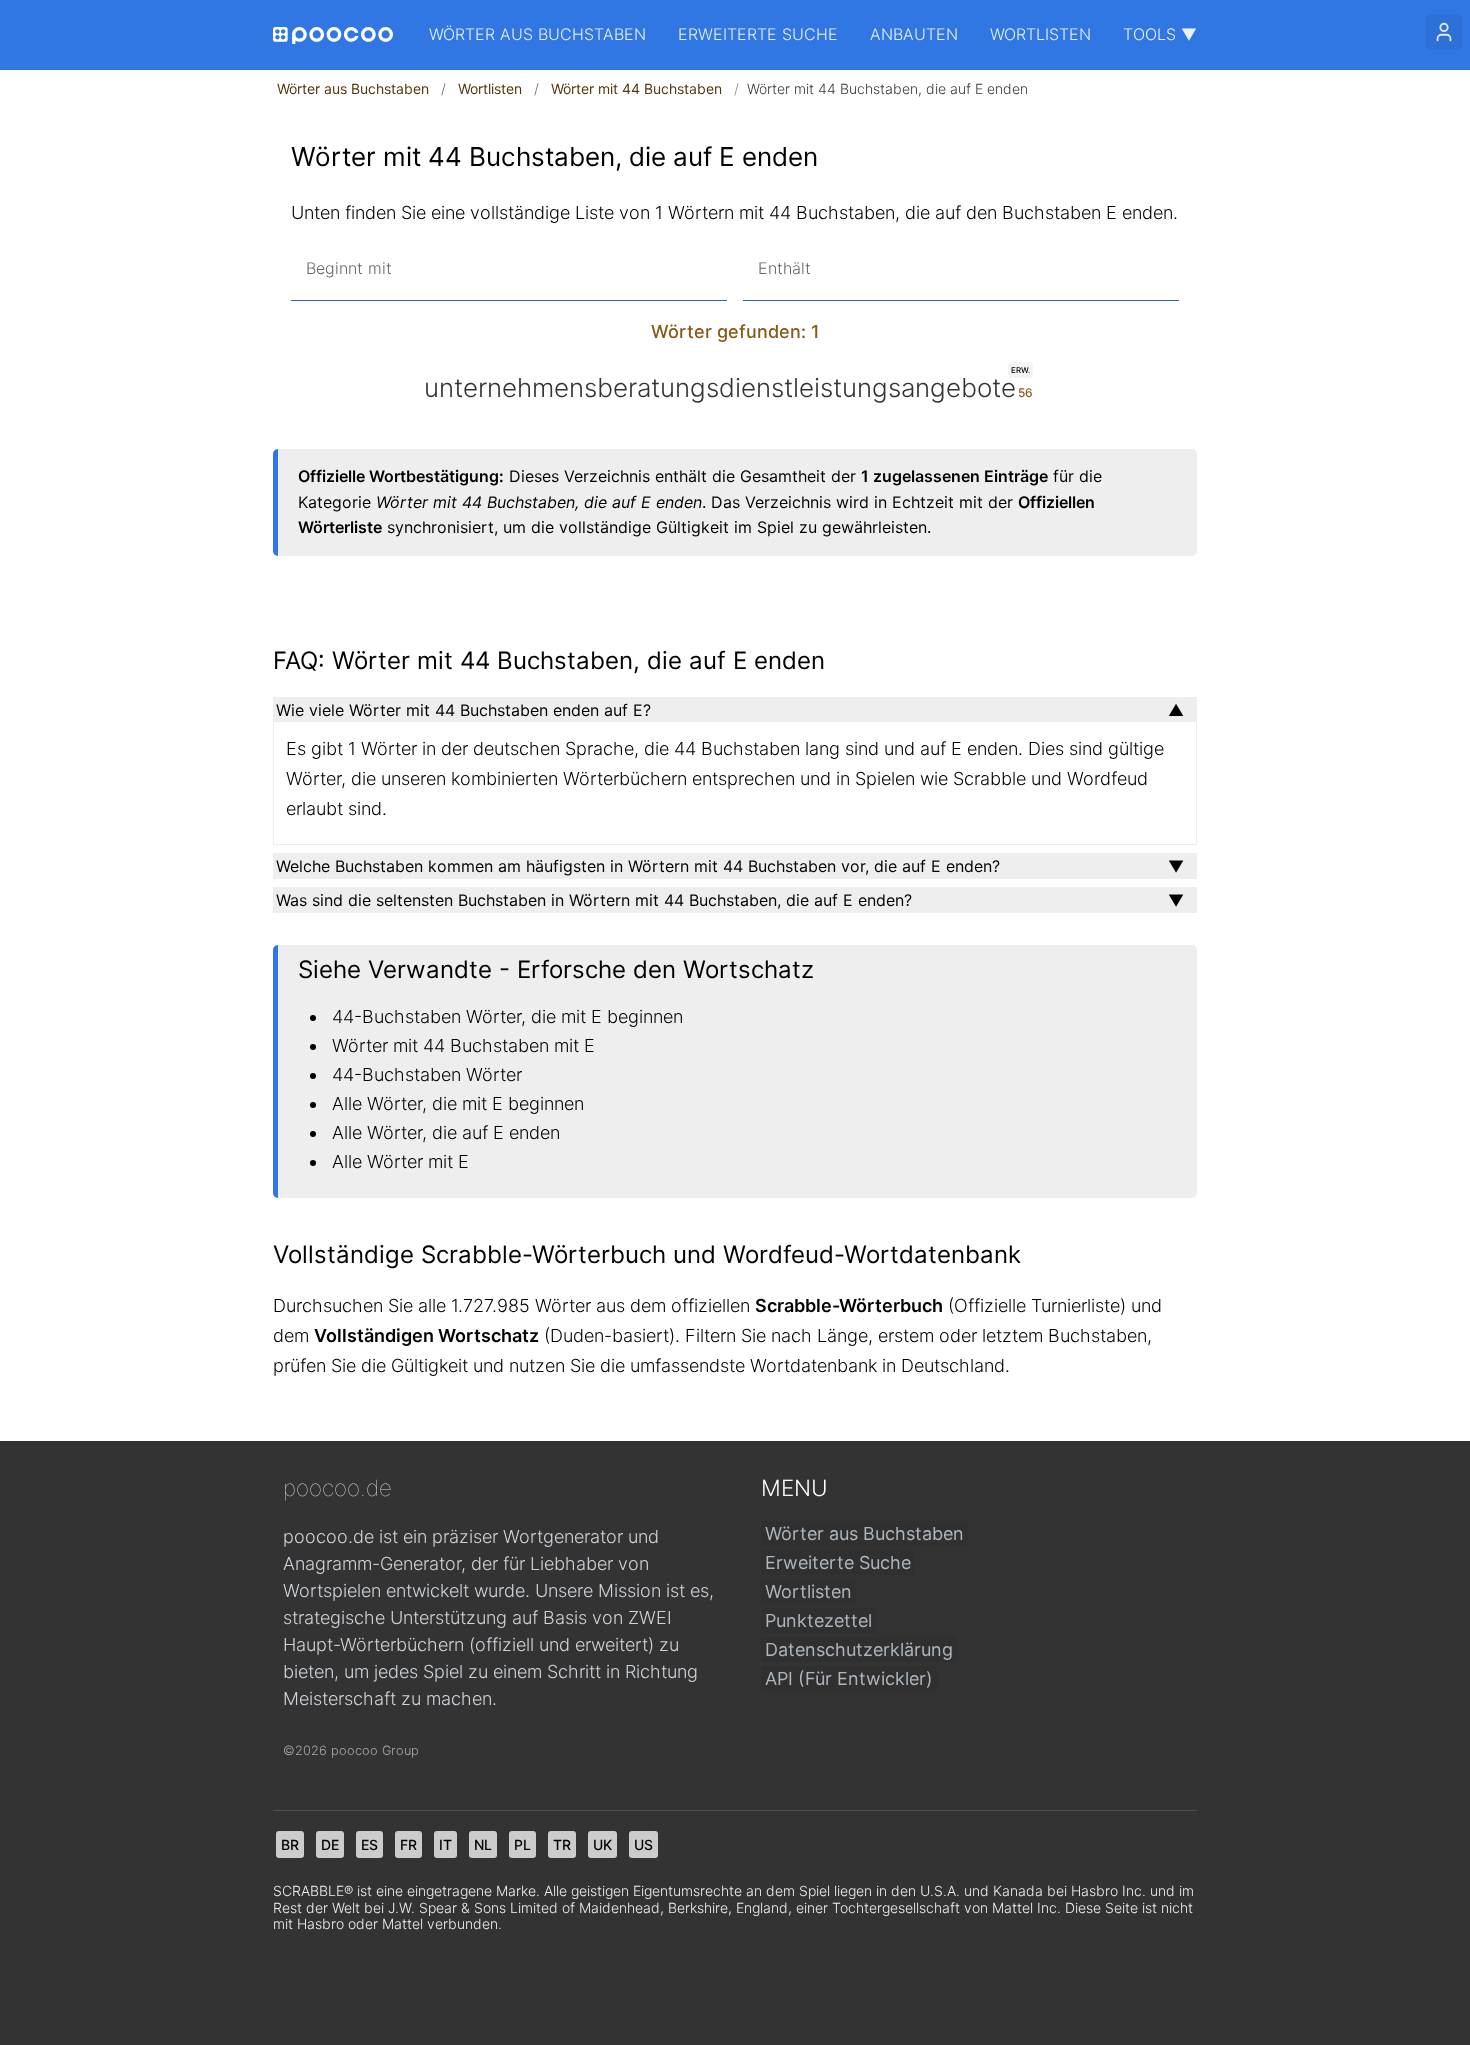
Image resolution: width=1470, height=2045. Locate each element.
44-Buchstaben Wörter (427, 1074)
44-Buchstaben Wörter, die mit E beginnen (507, 1016)
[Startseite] (333, 35)
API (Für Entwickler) (849, 1678)
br (290, 1844)
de (330, 1844)
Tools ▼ (1160, 34)
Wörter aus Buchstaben (537, 34)
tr (562, 1844)
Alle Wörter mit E (400, 1161)
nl (483, 1844)
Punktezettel (818, 1620)
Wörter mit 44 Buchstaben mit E (463, 1045)
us (643, 1844)
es (369, 1844)
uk (602, 1844)
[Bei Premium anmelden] (1444, 32)
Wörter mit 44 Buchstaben (636, 88)
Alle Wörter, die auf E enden (446, 1132)
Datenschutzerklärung (859, 1649)
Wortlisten (1040, 34)
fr (408, 1844)
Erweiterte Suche (758, 34)
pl (522, 1844)
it (445, 1844)
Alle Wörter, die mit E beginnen (458, 1103)
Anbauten (914, 34)
